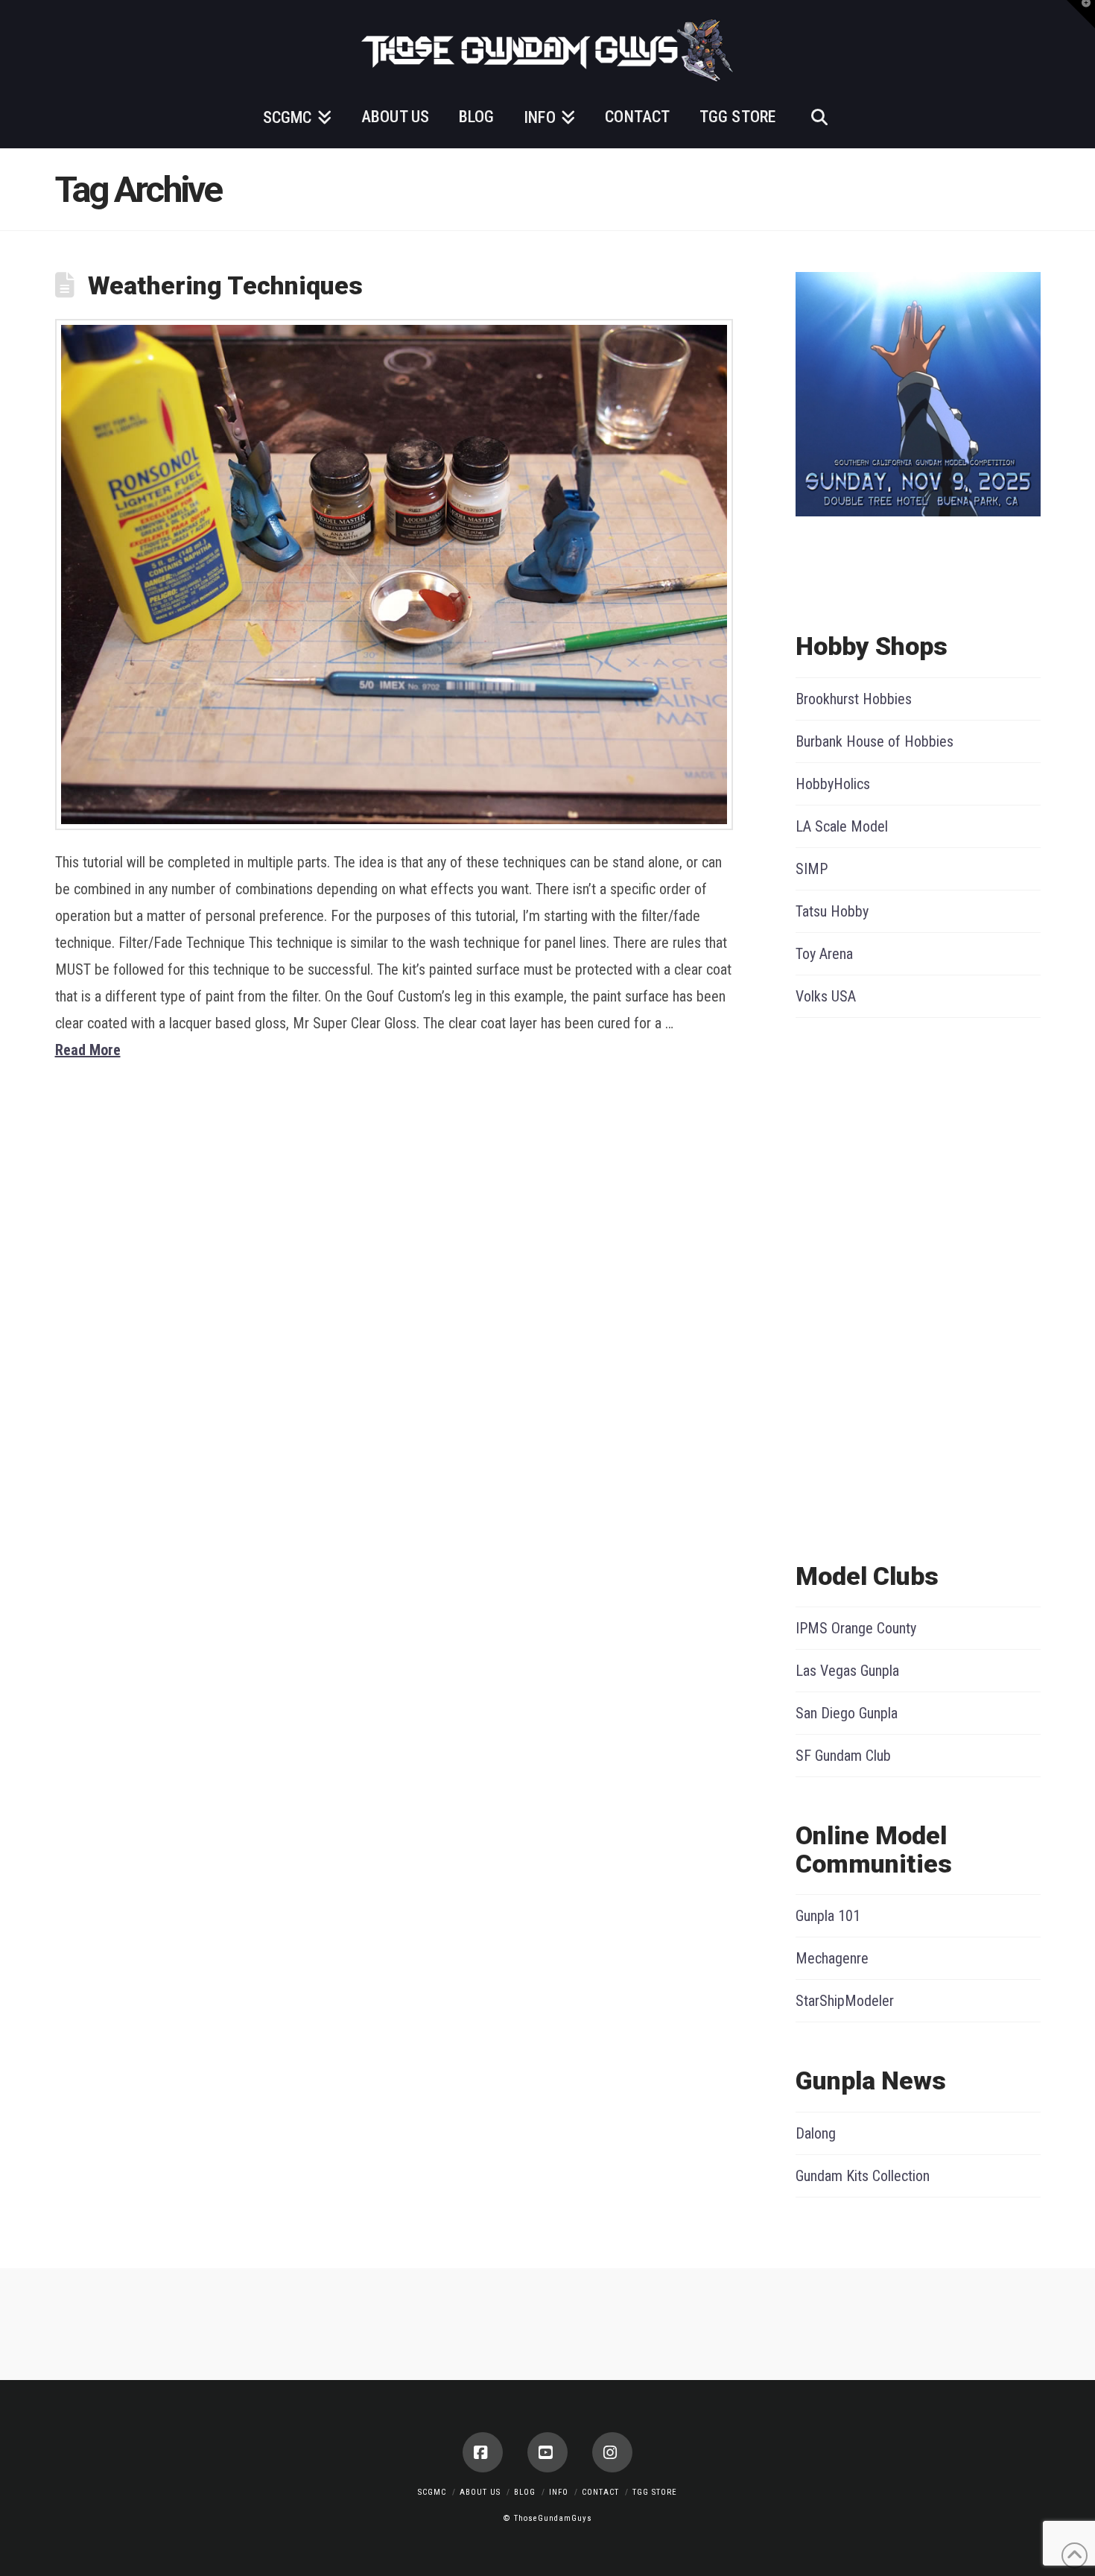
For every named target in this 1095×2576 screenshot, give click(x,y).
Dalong (816, 2133)
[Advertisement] (855, 1286)
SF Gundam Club (843, 1756)
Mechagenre (832, 1958)
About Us (480, 2492)
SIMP (812, 869)
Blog (525, 2492)
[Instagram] (612, 2452)
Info (559, 2492)
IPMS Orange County (856, 1628)
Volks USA (826, 996)
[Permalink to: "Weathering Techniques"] (394, 575)
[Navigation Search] (819, 115)
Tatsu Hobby (832, 911)
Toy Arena (824, 954)
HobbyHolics (833, 784)
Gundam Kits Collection (863, 2176)
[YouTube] (547, 2452)
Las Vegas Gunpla (847, 1671)
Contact (600, 2492)
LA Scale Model (842, 826)
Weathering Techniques (225, 285)
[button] (1081, 14)
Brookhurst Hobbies (854, 699)
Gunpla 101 (828, 1916)
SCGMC (432, 2492)
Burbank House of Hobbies (875, 741)
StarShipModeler (845, 2001)
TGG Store (655, 2492)
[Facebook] (483, 2452)
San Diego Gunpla (847, 1713)
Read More (88, 1050)
